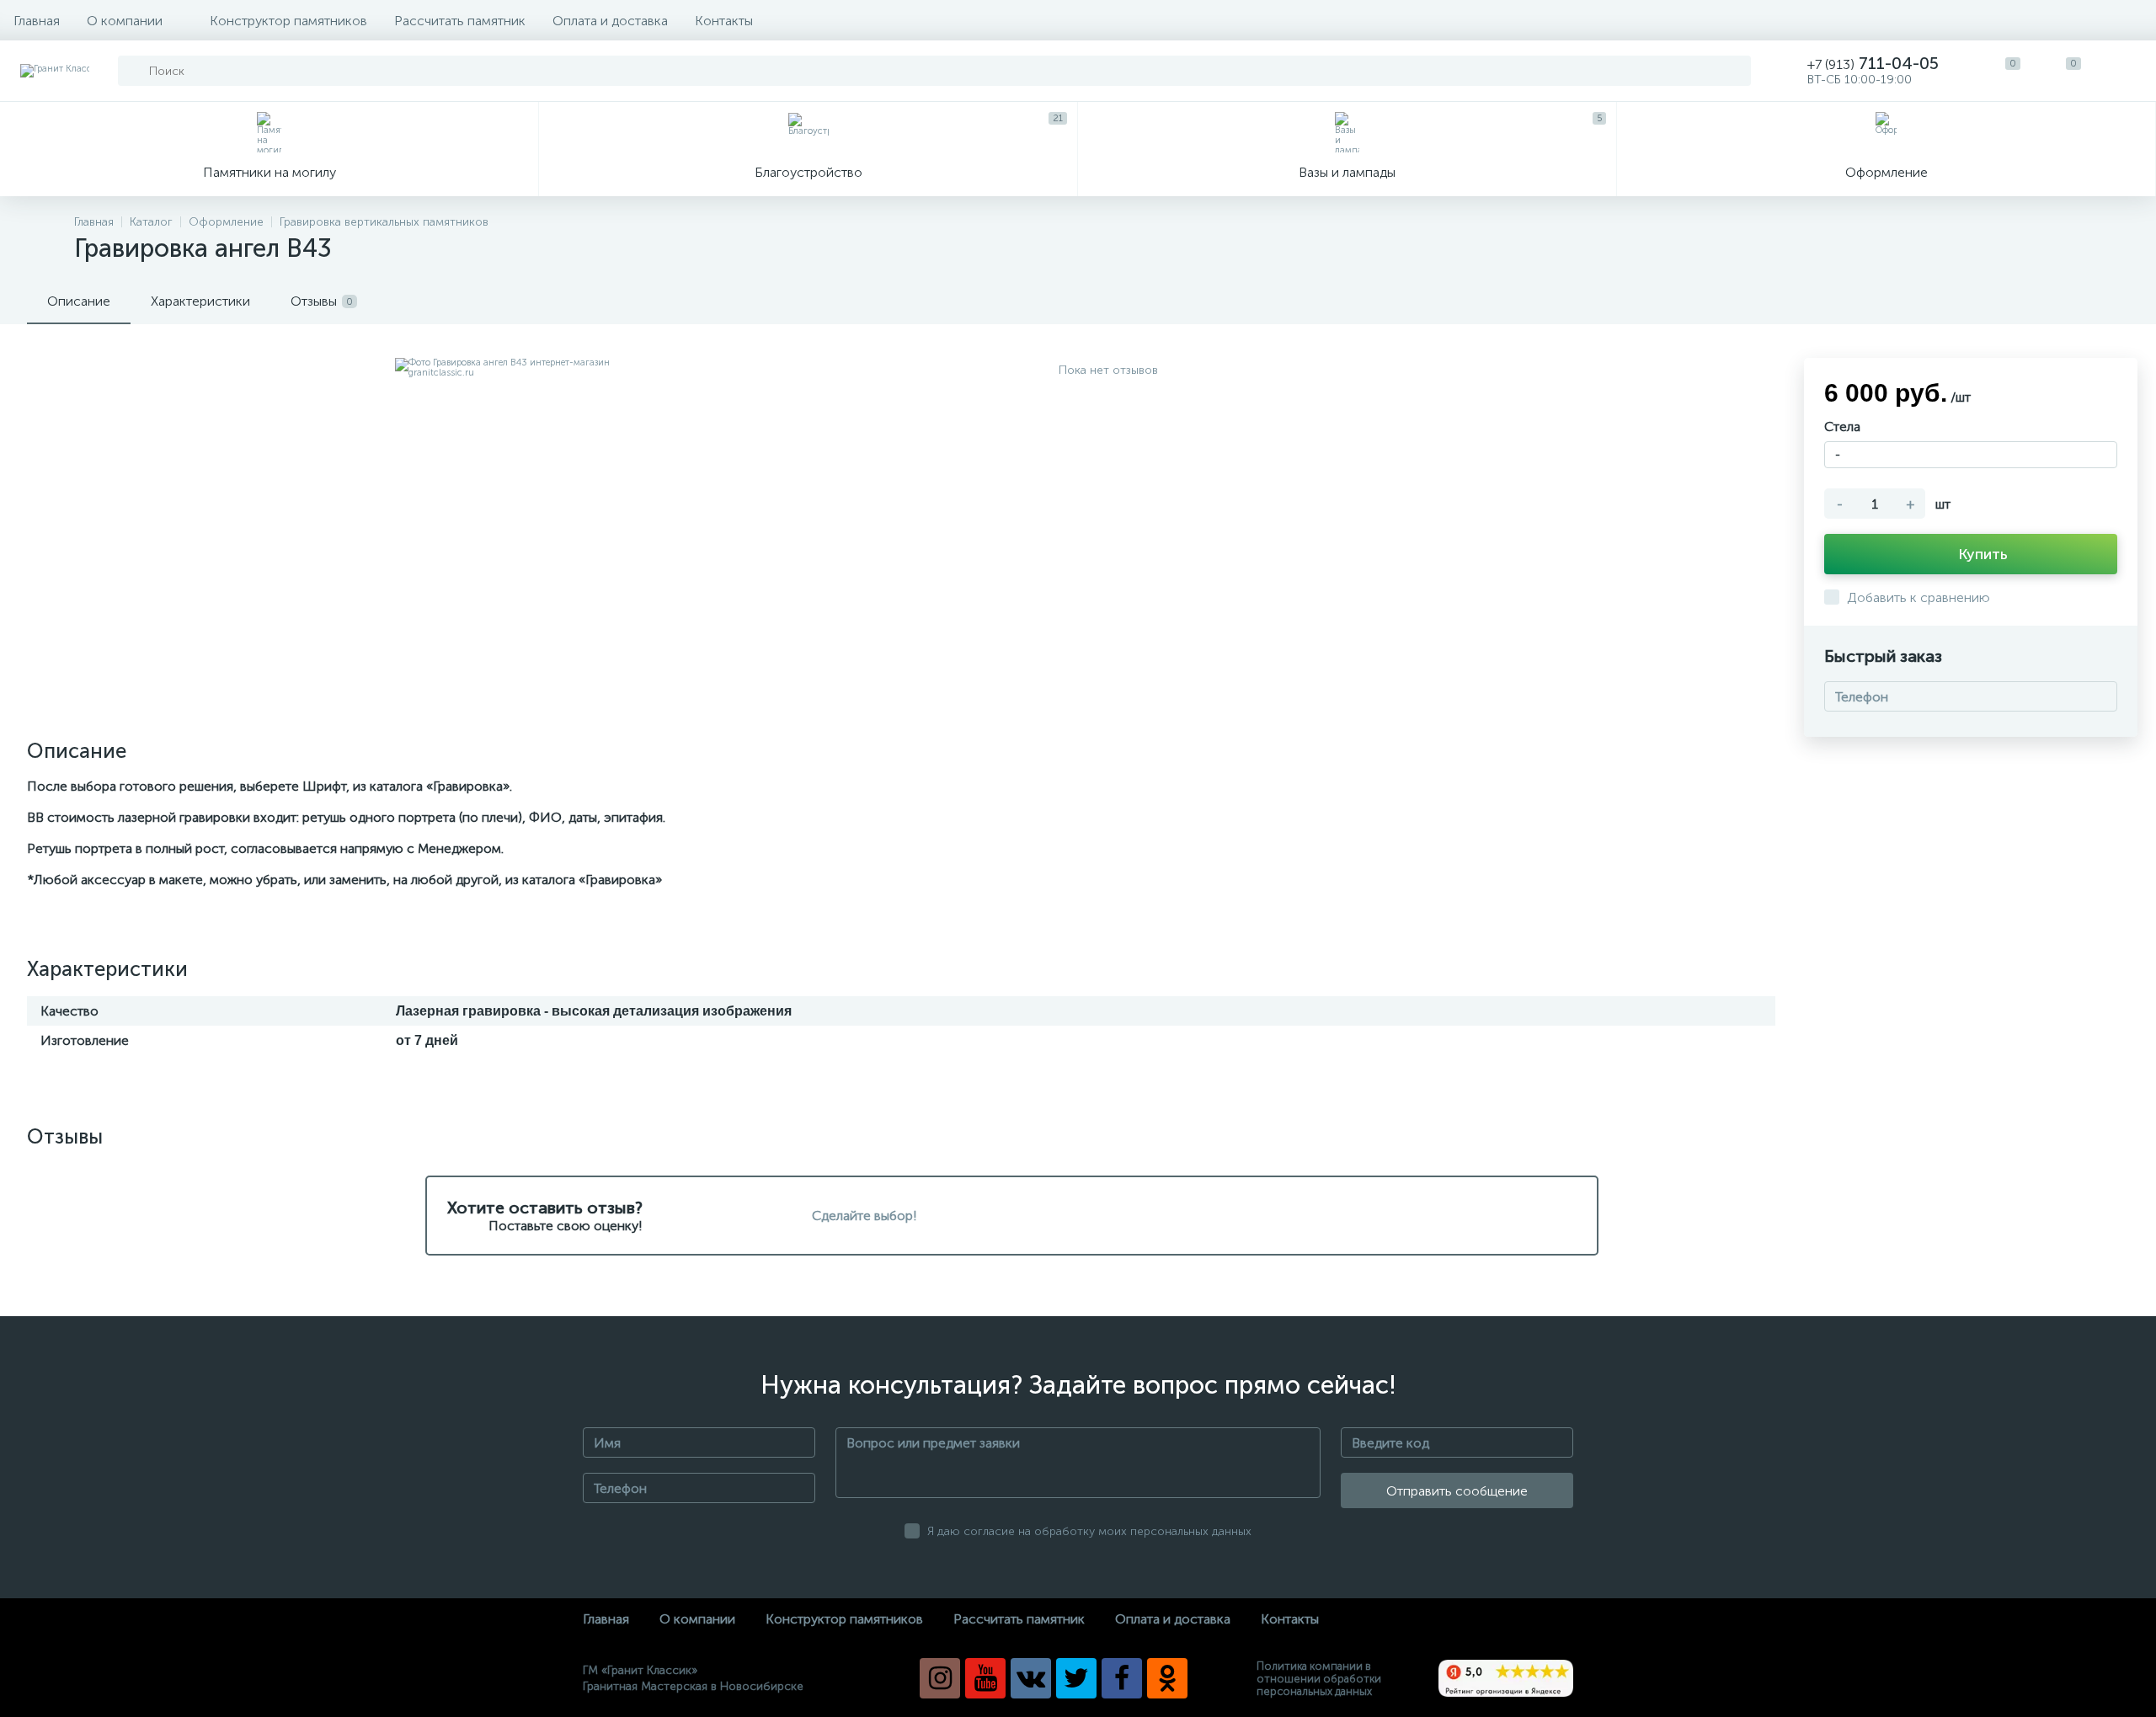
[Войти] (2126, 71)
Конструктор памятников (288, 21)
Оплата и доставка (610, 21)
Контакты (724, 21)
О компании (125, 21)
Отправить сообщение (1457, 1491)
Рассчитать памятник (460, 21)
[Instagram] (940, 1678)
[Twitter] (1076, 1678)
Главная (37, 21)
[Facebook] (1122, 1678)
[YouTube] (985, 1678)
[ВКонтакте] (1031, 1678)
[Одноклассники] (1167, 1678)
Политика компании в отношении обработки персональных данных (1319, 1679)
